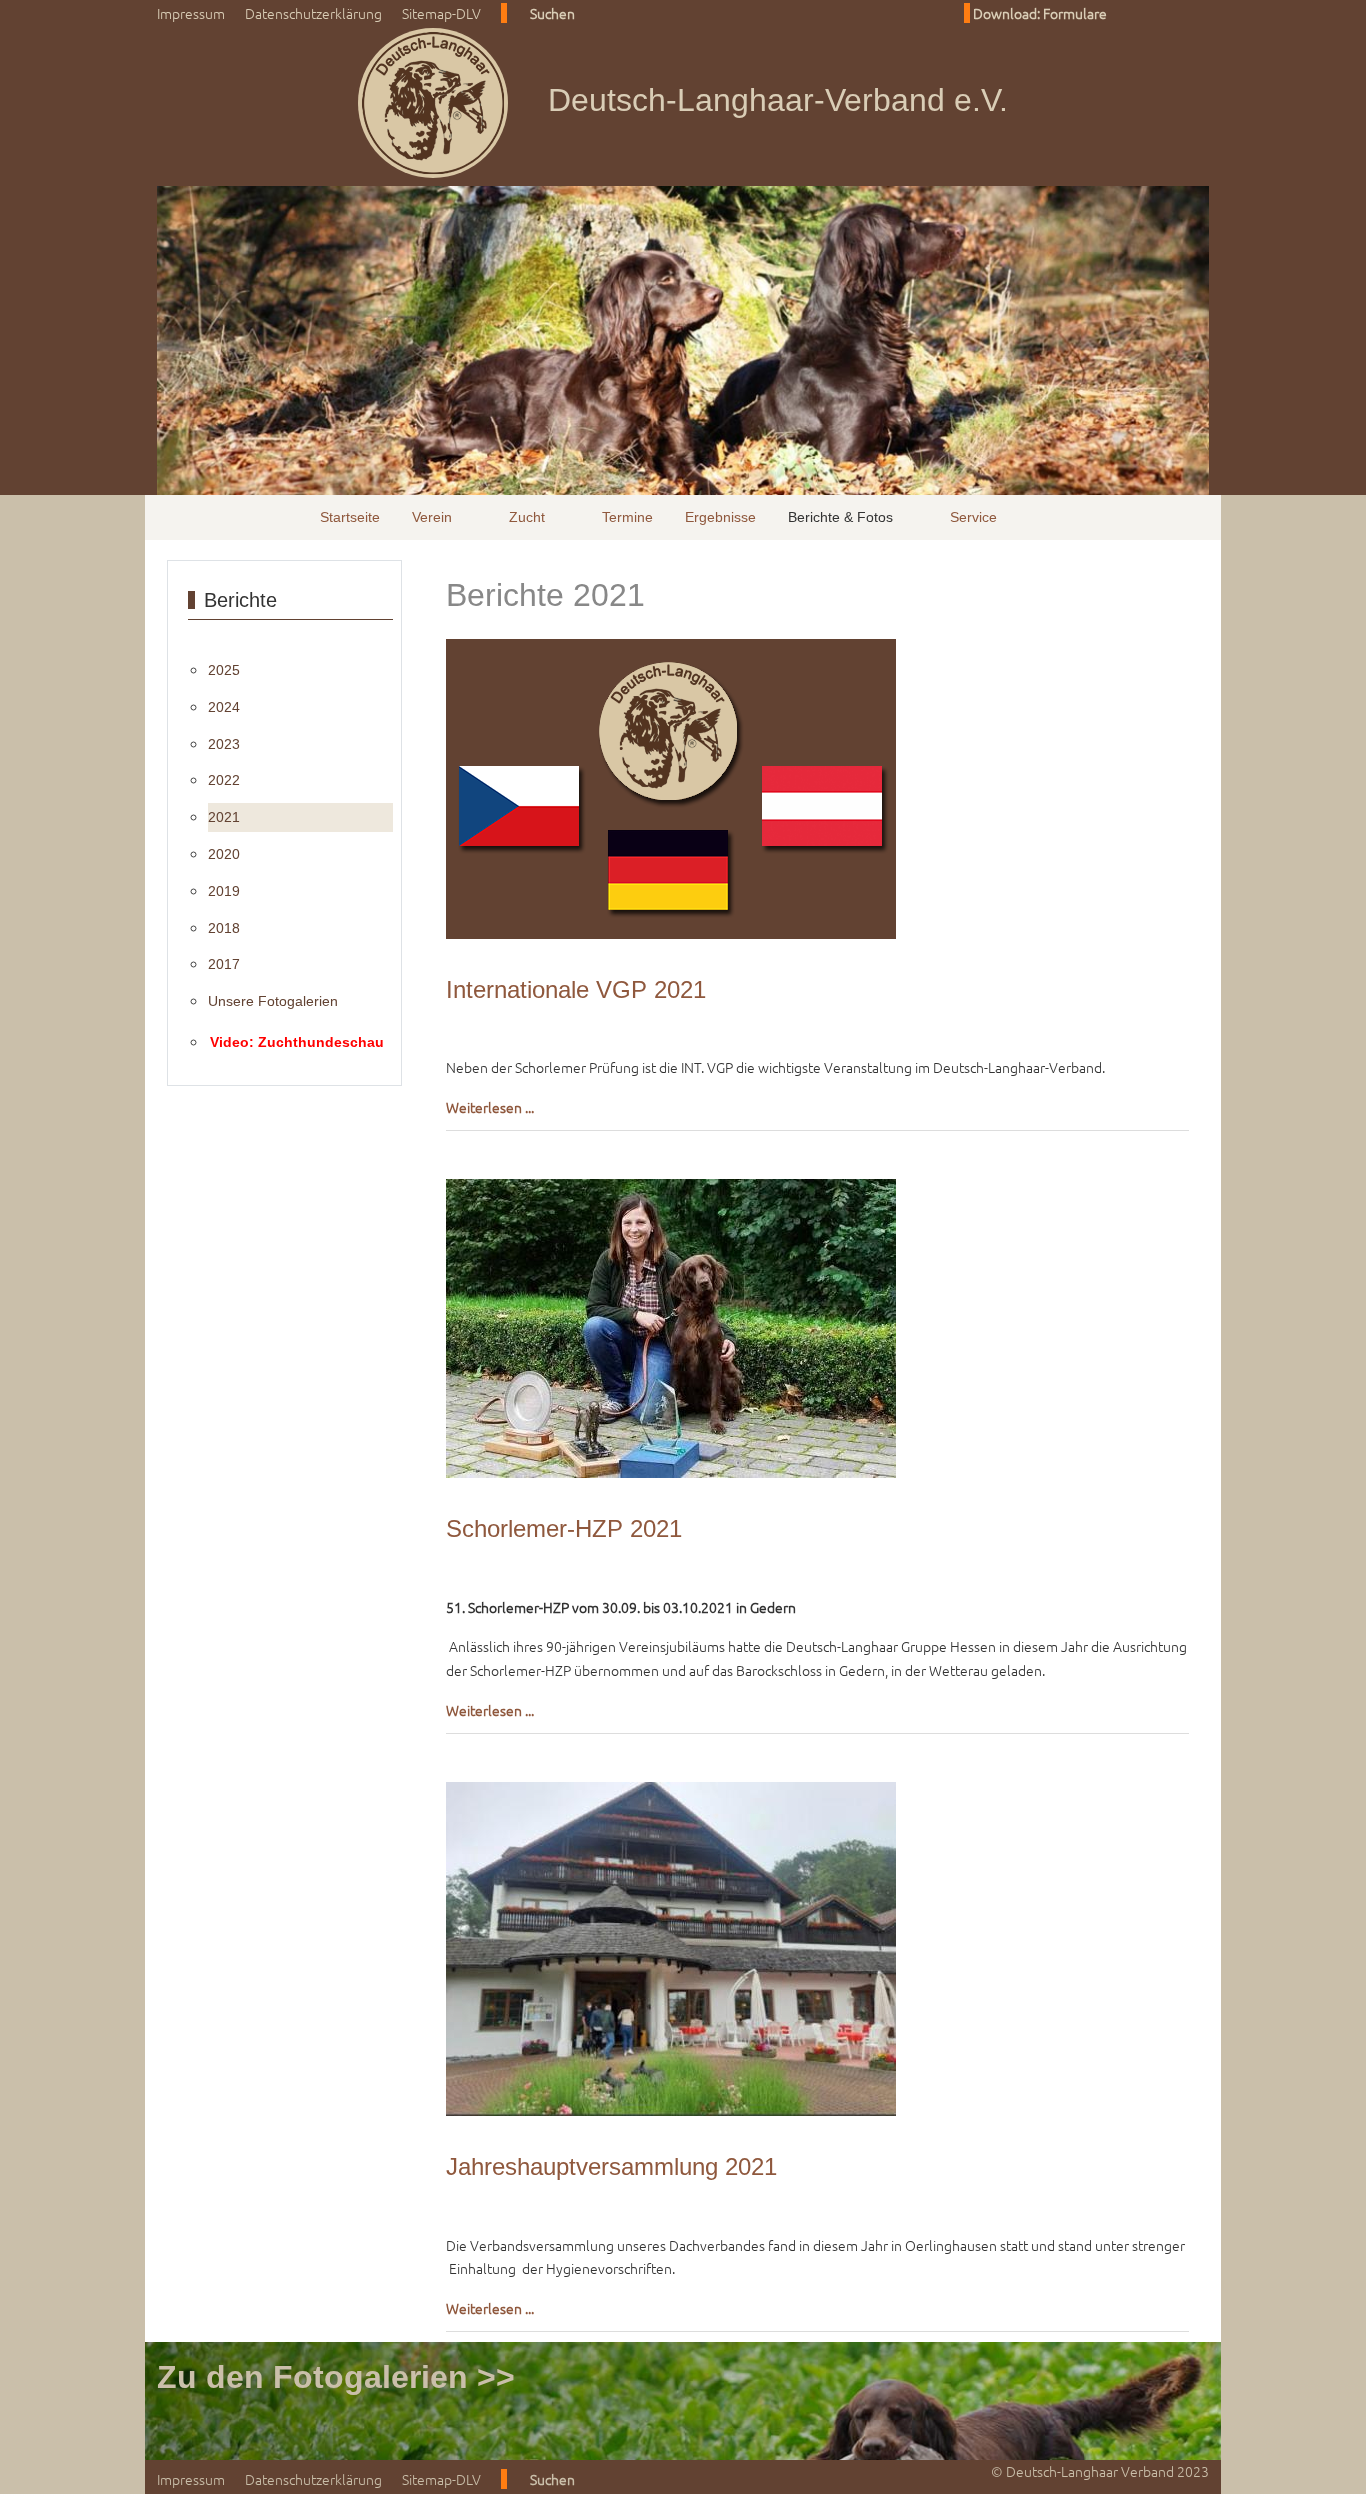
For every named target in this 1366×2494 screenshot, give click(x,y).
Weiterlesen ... (490, 1107)
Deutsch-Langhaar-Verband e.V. (778, 100)
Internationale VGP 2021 (576, 989)
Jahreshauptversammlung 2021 (611, 2166)
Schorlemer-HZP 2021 (564, 1528)
